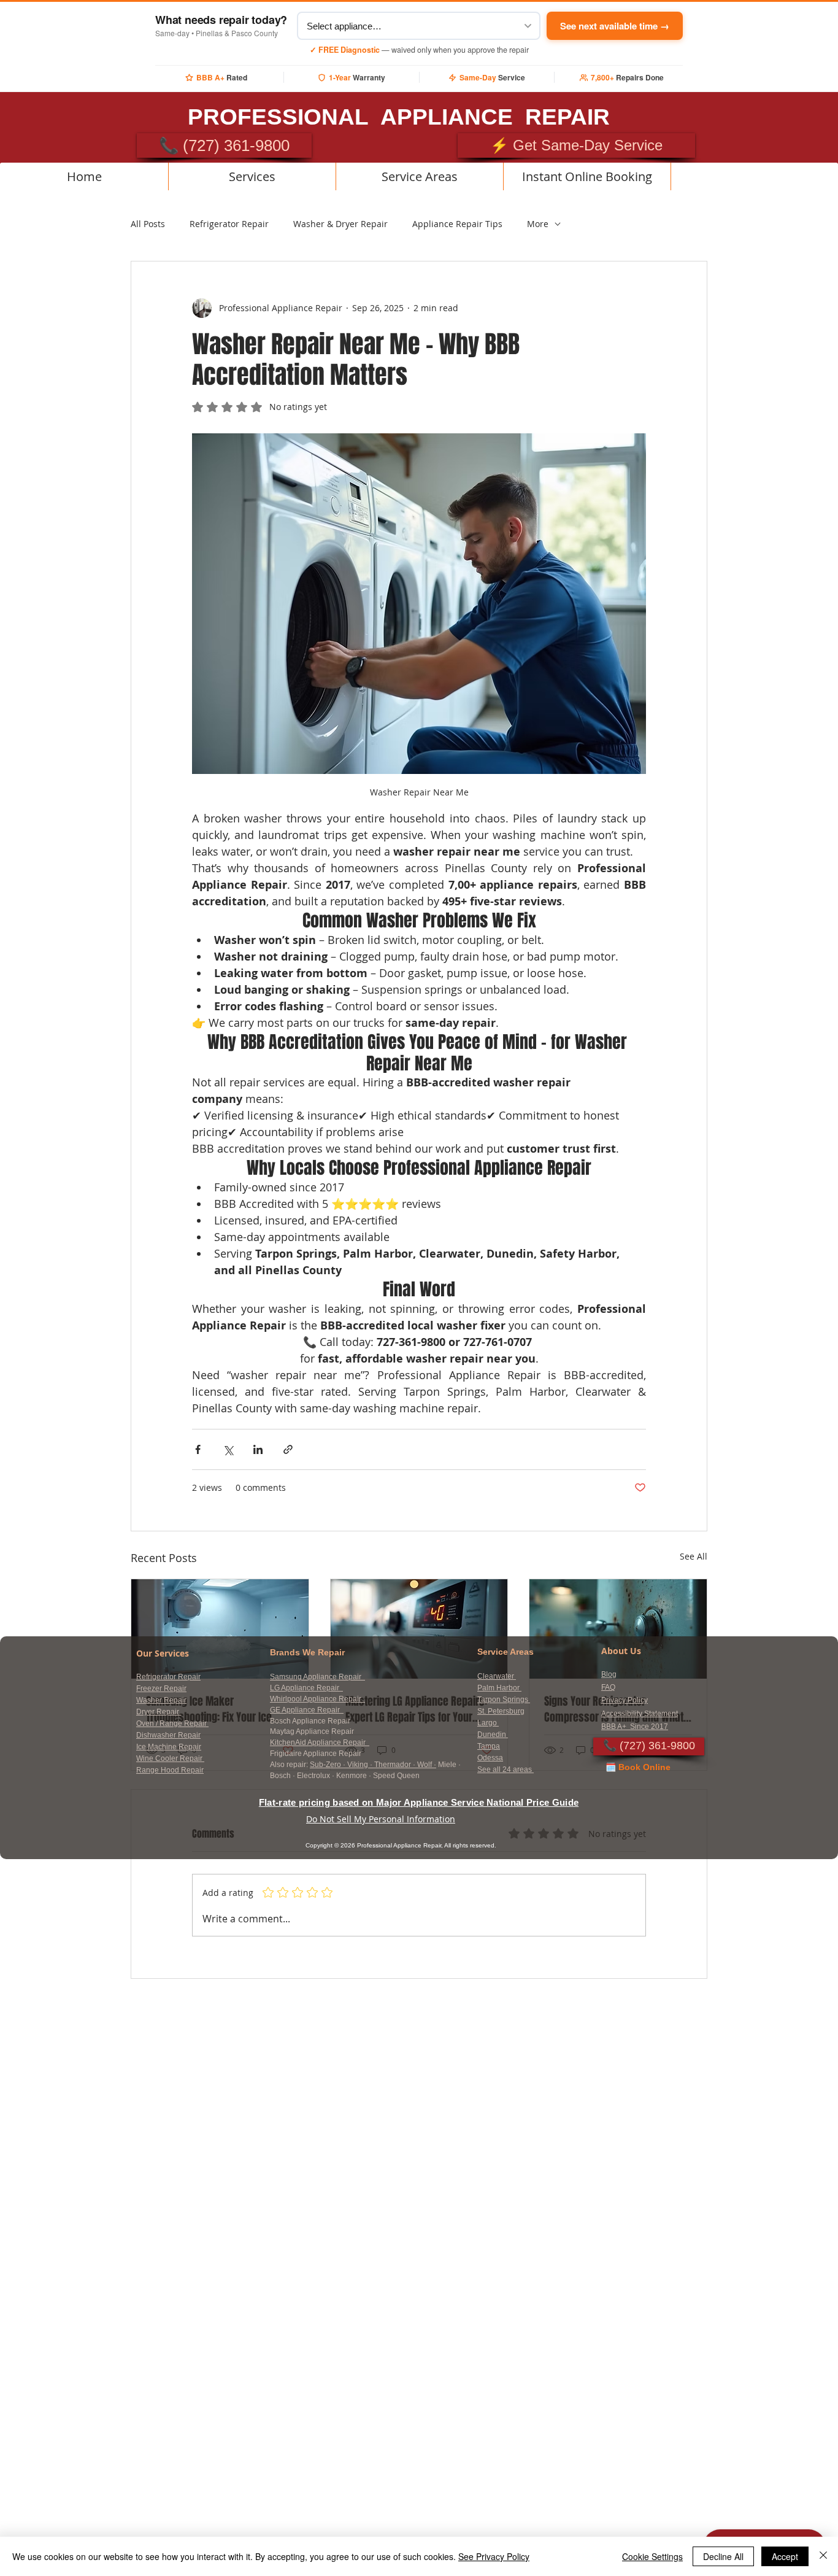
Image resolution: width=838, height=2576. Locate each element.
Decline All (723, 2556)
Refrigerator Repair (229, 224)
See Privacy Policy (494, 2556)
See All (694, 1556)
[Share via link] (288, 1449)
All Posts (148, 224)
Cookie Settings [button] (652, 2556)
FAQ (608, 1687)
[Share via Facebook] (198, 1449)
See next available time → (615, 26)
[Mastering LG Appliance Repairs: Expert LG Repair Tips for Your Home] (419, 1629)
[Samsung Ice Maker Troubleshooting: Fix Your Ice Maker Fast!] (220, 1629)
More (538, 224)
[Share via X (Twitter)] (228, 1449)
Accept (785, 2556)
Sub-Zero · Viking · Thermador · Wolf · (373, 1765)
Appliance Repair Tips (457, 224)
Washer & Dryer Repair (340, 224)
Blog (609, 1674)
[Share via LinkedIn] (258, 1449)
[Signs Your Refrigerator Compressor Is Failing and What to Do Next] (618, 1629)
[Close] (823, 2556)
